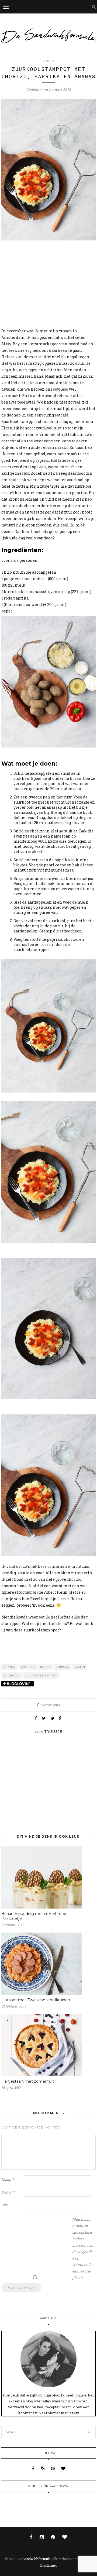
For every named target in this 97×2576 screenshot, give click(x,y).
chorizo (28, 1667)
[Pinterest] (53, 2468)
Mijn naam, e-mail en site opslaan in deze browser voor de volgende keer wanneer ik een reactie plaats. (83, 2248)
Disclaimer (48, 2565)
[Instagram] (43, 2468)
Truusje (53, 1731)
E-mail (8, 2192)
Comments (48, 1705)
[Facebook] (34, 2468)
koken (46, 1667)
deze (63, 1599)
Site (5, 2205)
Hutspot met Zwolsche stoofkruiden (36, 2000)
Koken (48, 61)
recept (80, 1667)
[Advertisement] (48, 285)
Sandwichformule (37, 2559)
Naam (8, 2179)
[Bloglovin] (63, 2468)
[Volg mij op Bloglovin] (18, 1684)
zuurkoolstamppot (41, 1676)
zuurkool (12, 1676)
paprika (63, 1667)
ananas (10, 1667)
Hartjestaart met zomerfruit (28, 2081)
